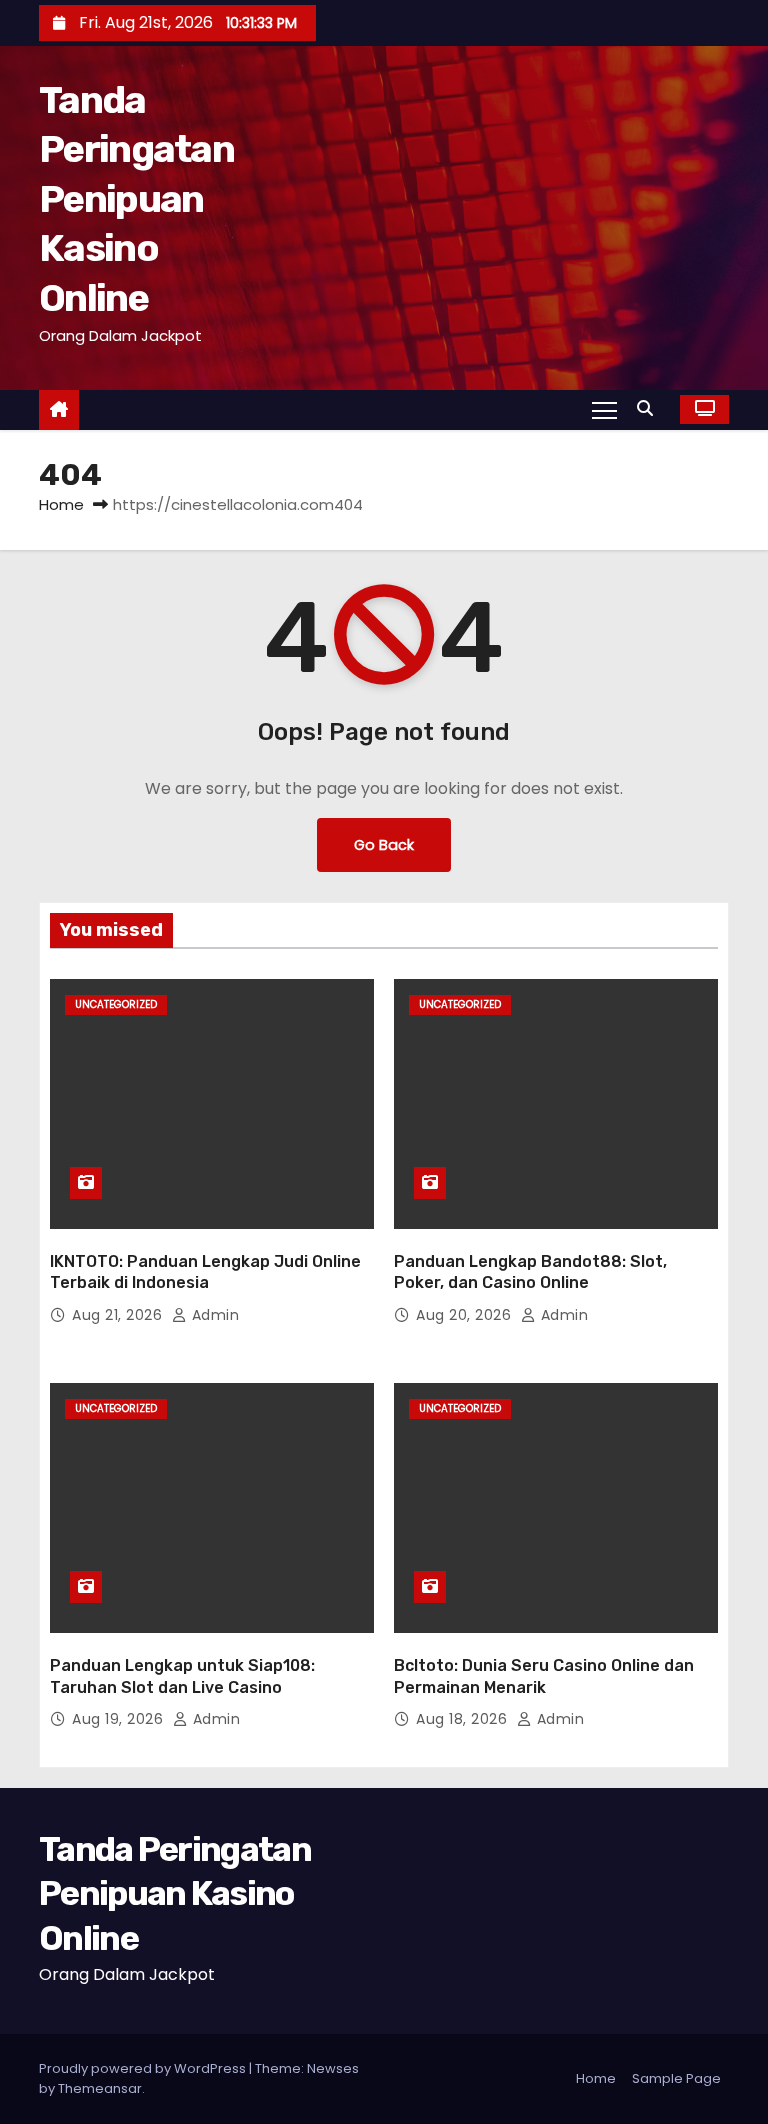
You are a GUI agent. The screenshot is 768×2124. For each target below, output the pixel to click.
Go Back (384, 845)
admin (213, 1315)
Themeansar (100, 2088)
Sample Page (676, 2078)
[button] (650, 408)
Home (61, 504)
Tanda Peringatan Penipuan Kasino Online (136, 199)
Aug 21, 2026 (119, 1315)
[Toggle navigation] (604, 409)
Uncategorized (116, 1004)
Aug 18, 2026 (464, 1719)
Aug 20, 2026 (466, 1315)
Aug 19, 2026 (120, 1719)
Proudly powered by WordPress (144, 2068)
